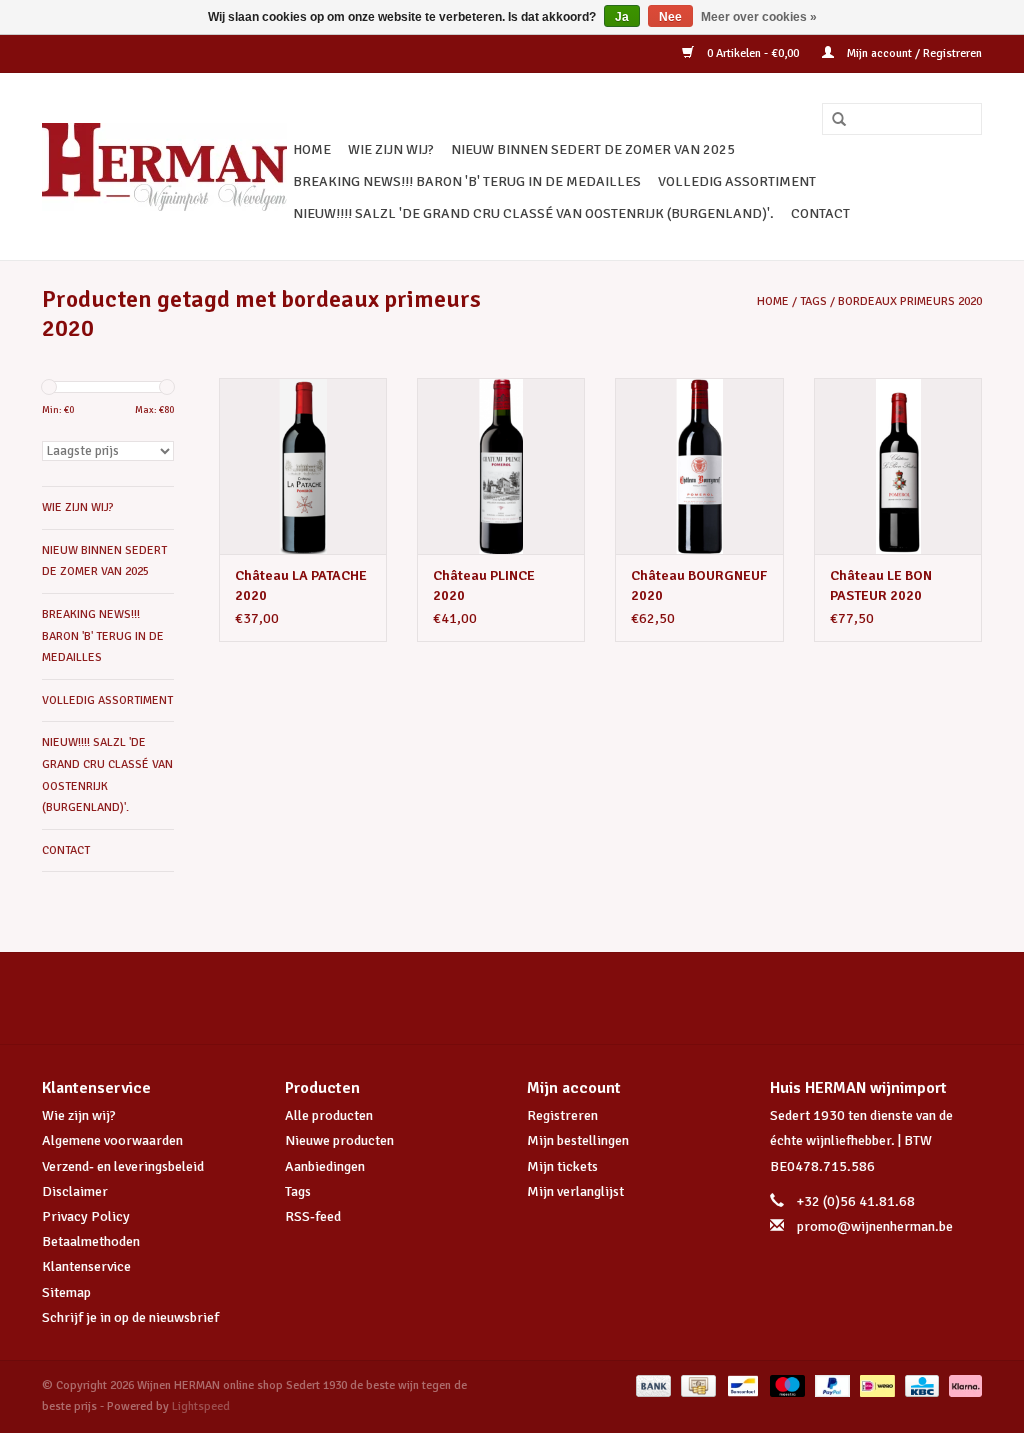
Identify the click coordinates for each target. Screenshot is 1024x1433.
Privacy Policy (86, 1216)
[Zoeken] (832, 120)
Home (312, 149)
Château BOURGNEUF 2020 (699, 585)
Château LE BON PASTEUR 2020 (881, 585)
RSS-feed (313, 1216)
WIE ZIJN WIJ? (391, 149)
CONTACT (820, 213)
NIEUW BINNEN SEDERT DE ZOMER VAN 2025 (593, 149)
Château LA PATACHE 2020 (301, 585)
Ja (622, 17)
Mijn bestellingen (578, 1140)
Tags (813, 301)
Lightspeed (201, 1406)
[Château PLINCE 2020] (501, 466)
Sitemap (66, 1292)
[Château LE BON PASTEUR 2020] (898, 466)
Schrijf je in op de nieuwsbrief (130, 1317)
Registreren (562, 1115)
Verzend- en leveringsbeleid (123, 1166)
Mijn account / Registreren (913, 53)
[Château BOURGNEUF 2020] (699, 466)
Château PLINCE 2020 (484, 585)
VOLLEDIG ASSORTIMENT (737, 181)
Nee (670, 17)
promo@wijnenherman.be (875, 1226)
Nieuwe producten (339, 1140)
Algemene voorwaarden (112, 1140)
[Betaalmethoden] (651, 1385)
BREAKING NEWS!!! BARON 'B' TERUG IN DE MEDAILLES (467, 181)
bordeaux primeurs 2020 (910, 301)
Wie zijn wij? (79, 1115)
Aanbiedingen (325, 1166)
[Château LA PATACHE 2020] (303, 466)
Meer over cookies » (759, 17)
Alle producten (329, 1115)
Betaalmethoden (91, 1241)
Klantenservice (86, 1266)
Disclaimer (75, 1191)
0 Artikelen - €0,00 (753, 53)
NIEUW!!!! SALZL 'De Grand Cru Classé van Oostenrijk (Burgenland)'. (533, 213)
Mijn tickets (562, 1166)
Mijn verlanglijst (575, 1191)
